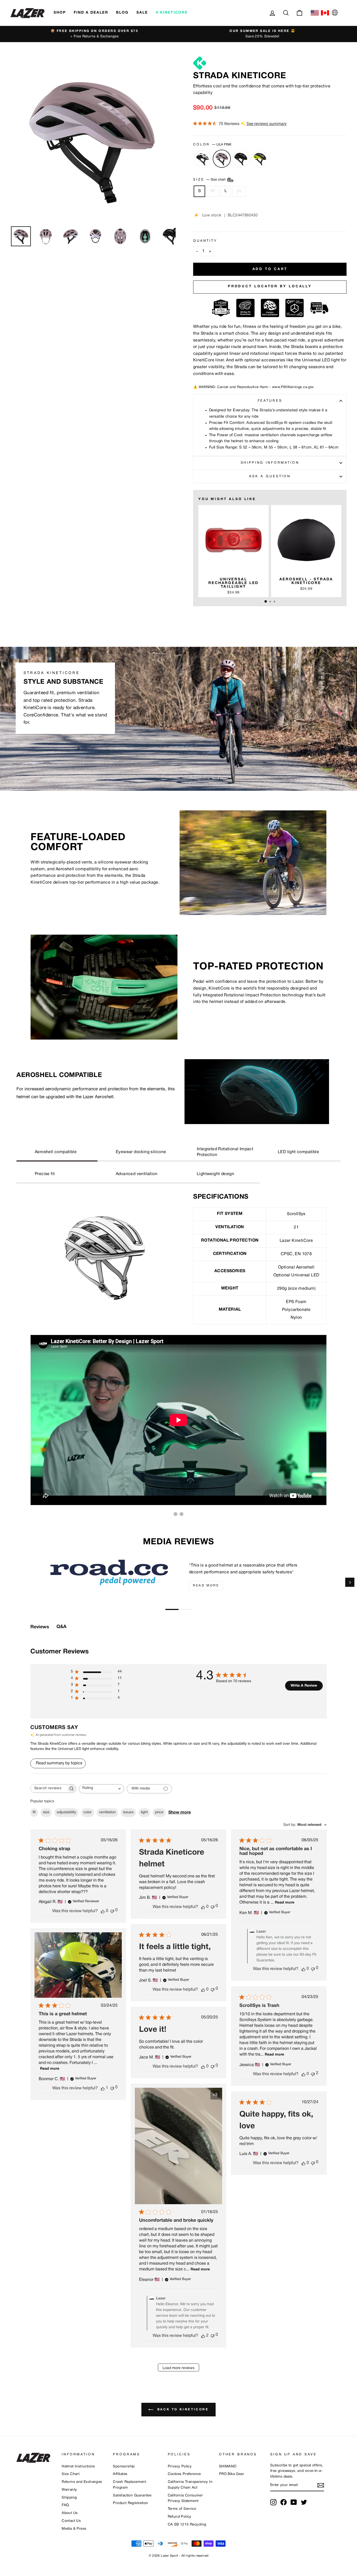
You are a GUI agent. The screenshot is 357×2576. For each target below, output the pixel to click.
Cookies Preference (184, 2474)
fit (34, 1812)
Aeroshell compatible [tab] (56, 1152)
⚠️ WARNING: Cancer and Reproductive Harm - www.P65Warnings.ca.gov (254, 387)
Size (210, 180)
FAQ (65, 2505)
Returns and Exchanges (82, 2482)
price (159, 1812)
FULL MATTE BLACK (241, 159)
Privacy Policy (180, 2466)
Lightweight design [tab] (215, 1174)
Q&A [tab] (61, 1627)
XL (239, 191)
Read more (206, 1586)
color (88, 1812)
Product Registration (130, 2503)
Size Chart (71, 2474)
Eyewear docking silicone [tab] (141, 1152)
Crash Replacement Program (129, 2485)
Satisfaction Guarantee (132, 2496)
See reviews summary (267, 124)
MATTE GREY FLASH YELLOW (260, 159)
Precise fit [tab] (45, 1174)
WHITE (203, 159)
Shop (60, 13)
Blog (122, 13)
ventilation (107, 1812)
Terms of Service (182, 2509)
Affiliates (120, 2474)
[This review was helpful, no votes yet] (103, 1911)
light (144, 1812)
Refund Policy (180, 2517)
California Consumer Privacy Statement (185, 2498)
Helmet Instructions (78, 2466)
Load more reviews (179, 2368)
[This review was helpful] (203, 2336)
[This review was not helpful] (313, 2074)
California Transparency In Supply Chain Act (190, 2485)
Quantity (205, 241)
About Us (70, 2513)
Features (270, 401)
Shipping (69, 2498)
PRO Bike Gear (232, 2474)
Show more (180, 1812)
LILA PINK (222, 159)
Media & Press (74, 2529)
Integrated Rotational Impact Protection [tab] (225, 1152)
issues (128, 1812)
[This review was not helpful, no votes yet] (112, 1911)
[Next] (350, 1582)
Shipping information (270, 463)
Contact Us (71, 2521)
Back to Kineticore (182, 2409)
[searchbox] (49, 1789)
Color (212, 145)
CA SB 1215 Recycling (187, 2525)
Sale (142, 13)
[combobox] (102, 1789)
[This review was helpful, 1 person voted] (103, 2088)
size (46, 1812)
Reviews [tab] (40, 1627)
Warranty (69, 2490)
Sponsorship (124, 2466)
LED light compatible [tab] (298, 1152)
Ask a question (270, 476)
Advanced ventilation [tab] (137, 1174)
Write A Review (304, 1686)
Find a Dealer (91, 13)
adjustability (66, 1812)
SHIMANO (228, 2466)
